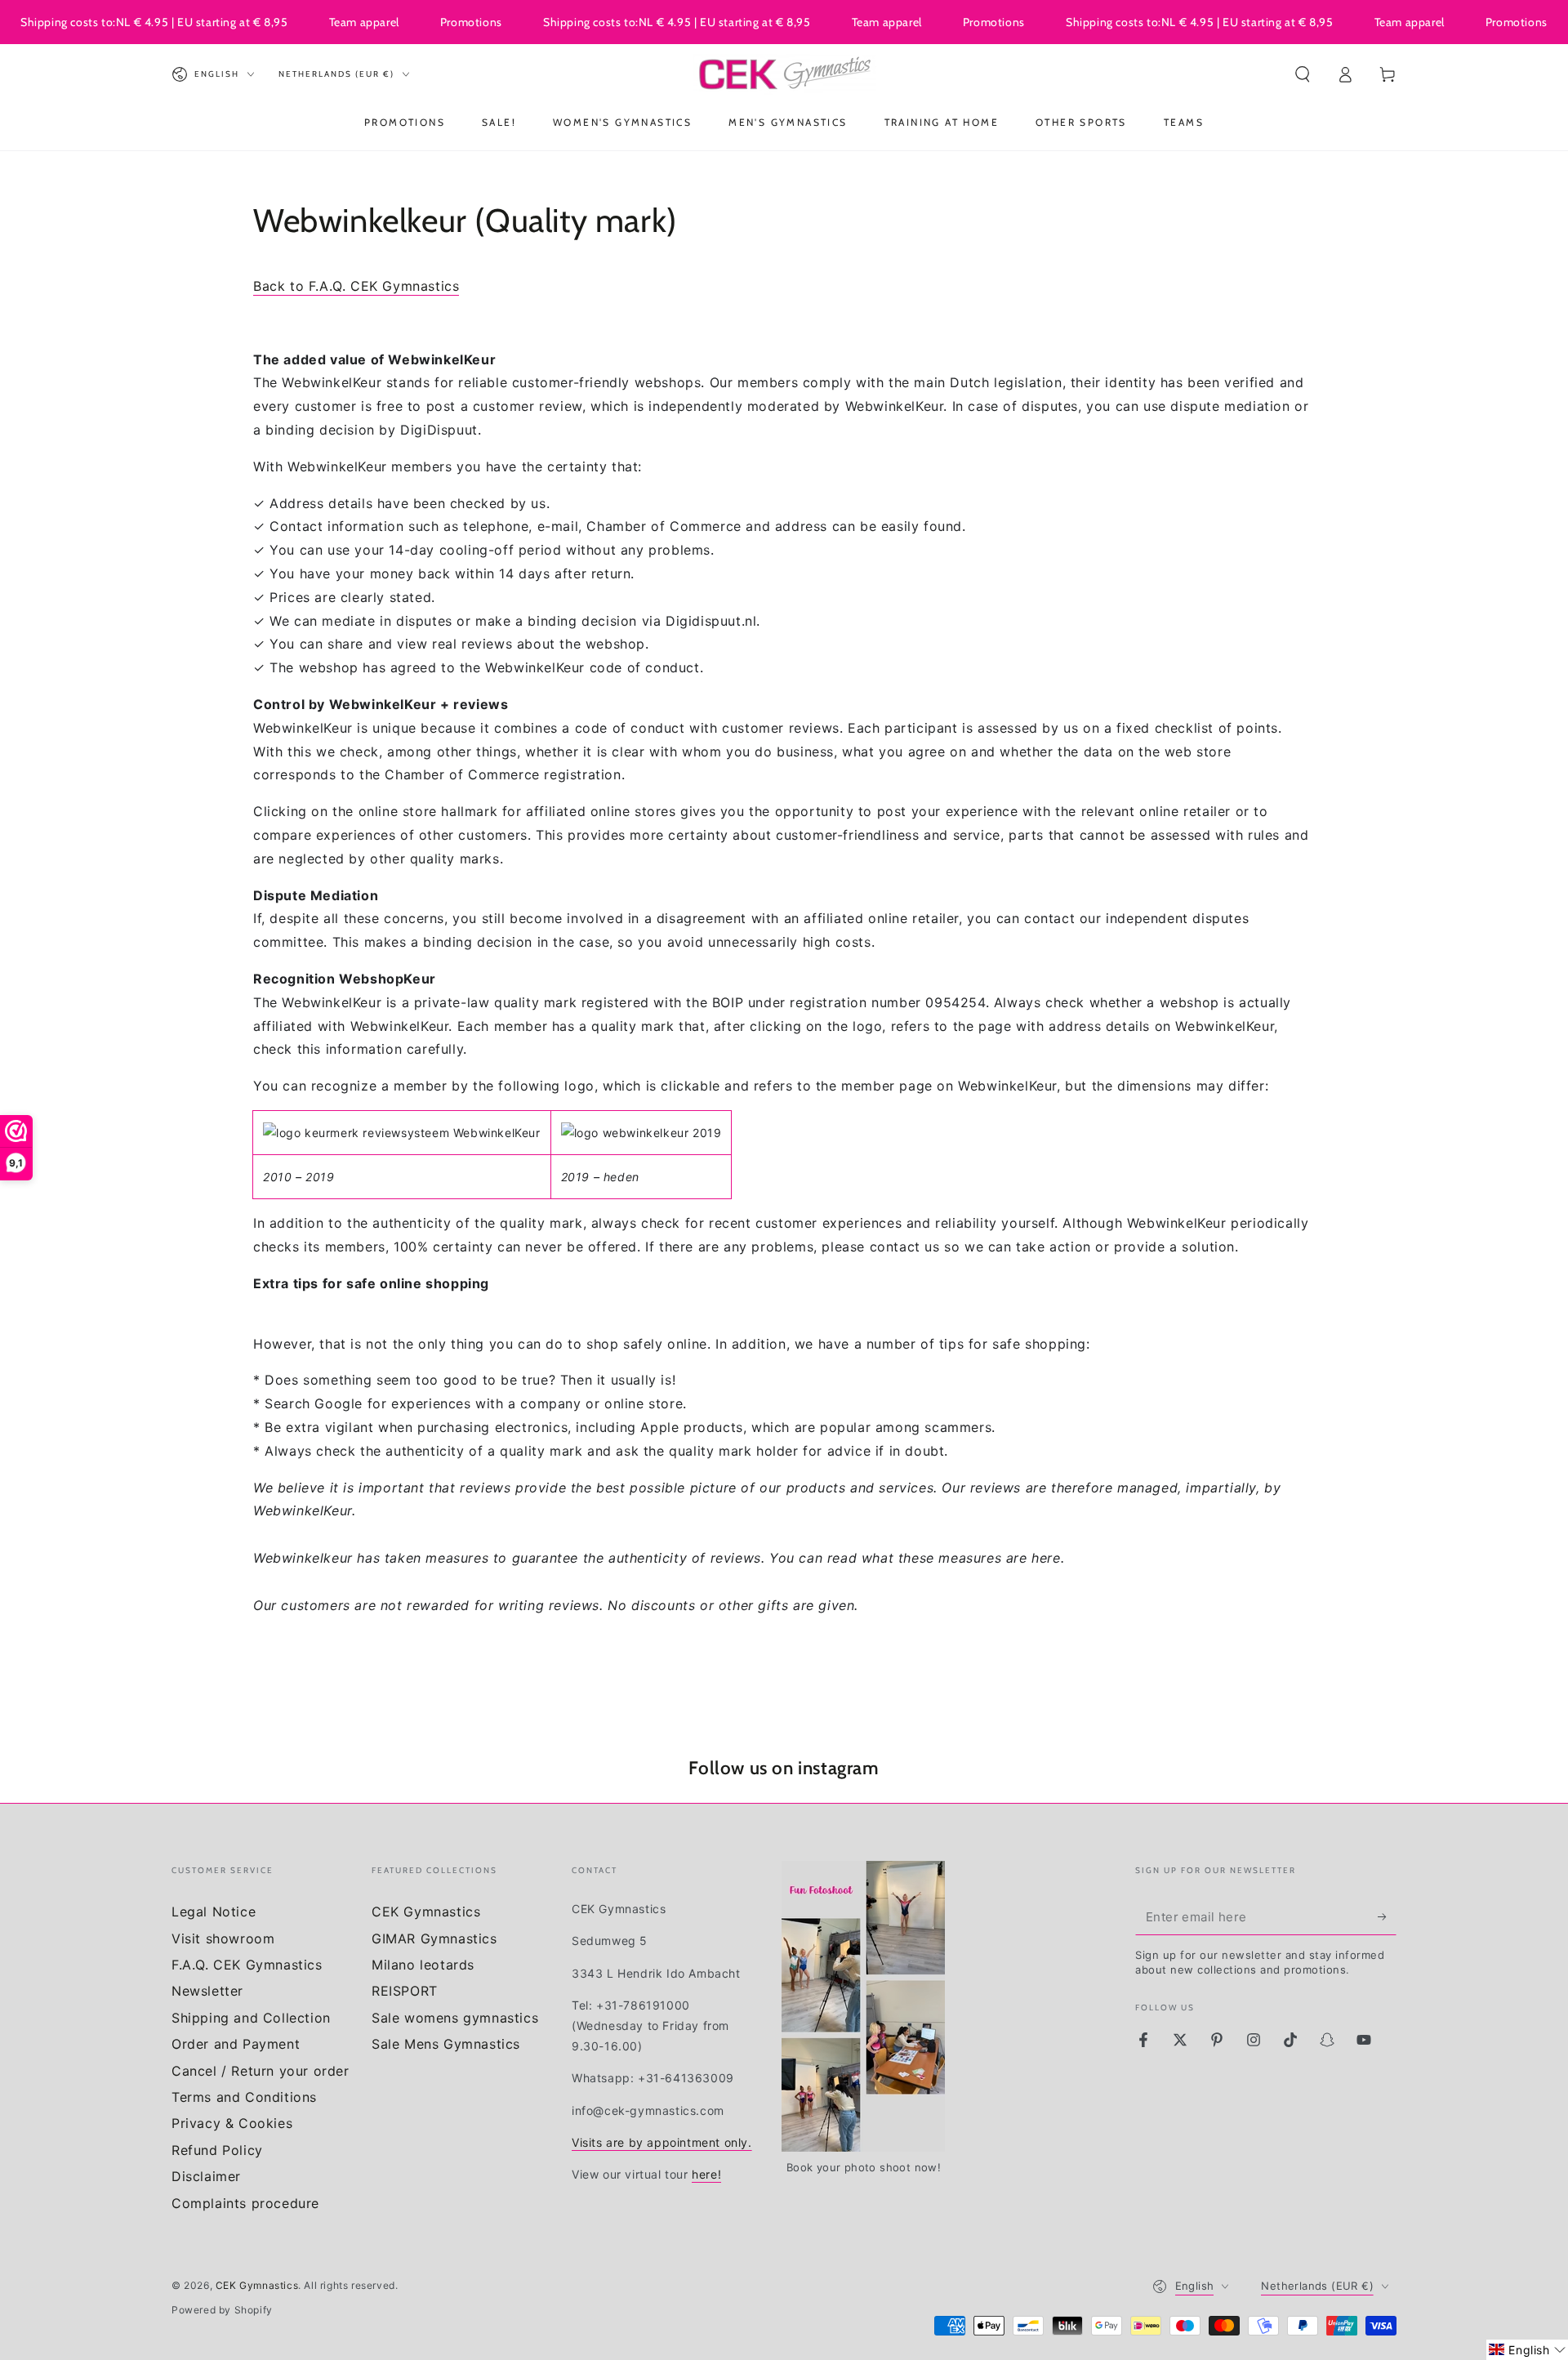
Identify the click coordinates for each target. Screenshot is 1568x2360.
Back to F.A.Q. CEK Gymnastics (356, 286)
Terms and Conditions (244, 2097)
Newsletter (207, 1991)
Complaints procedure (245, 2203)
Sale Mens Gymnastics (446, 2044)
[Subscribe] (1387, 1916)
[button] (1303, 74)
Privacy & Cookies (232, 2123)
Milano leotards (423, 1965)
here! (706, 2174)
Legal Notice (214, 1912)
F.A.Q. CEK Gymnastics (247, 1965)
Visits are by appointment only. (662, 2142)
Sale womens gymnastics (455, 2018)
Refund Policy (217, 2150)
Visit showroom (223, 1938)
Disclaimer (206, 2176)
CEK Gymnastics (426, 1912)
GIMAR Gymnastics (434, 1938)
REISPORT (405, 1991)
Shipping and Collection (251, 2018)
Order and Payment (236, 2044)
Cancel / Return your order (261, 2071)
